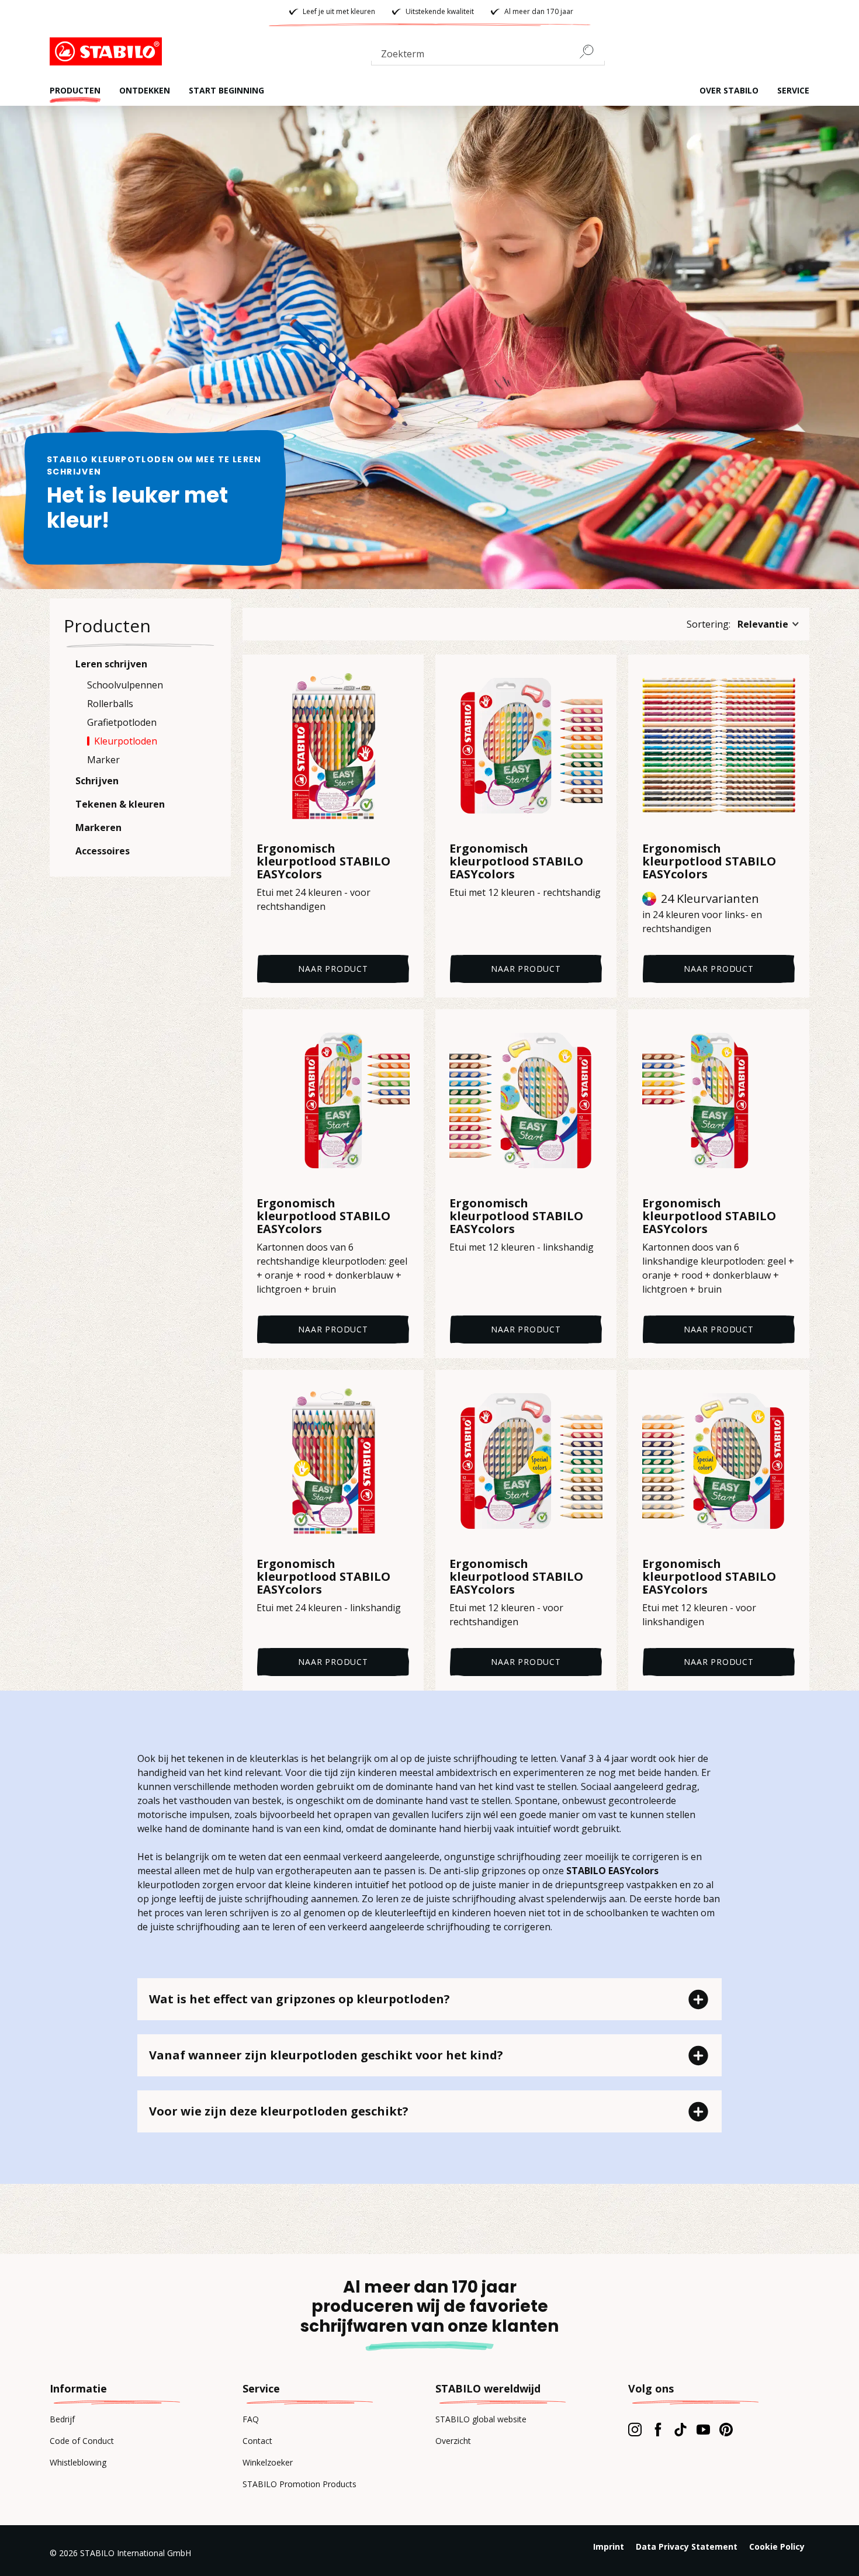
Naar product (333, 969)
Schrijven (97, 781)
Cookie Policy (777, 2546)
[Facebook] (658, 2429)
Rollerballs (110, 704)
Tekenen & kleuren (120, 804)
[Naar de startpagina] (108, 51)
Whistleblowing (78, 2462)
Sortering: (709, 624)
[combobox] (488, 56)
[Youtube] (703, 2429)
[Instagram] (635, 2429)
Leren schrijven (111, 664)
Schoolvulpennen (125, 685)
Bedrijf (62, 2419)
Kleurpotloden (126, 741)
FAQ (251, 2419)
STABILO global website (481, 2419)
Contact (257, 2441)
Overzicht (453, 2441)
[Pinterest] (726, 2429)
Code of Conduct (82, 2441)
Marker (103, 760)
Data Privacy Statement (687, 2546)
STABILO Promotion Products (299, 2484)
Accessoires (103, 851)
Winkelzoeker (268, 2462)
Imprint (609, 2546)
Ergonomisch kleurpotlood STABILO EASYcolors (323, 861)
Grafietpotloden (122, 722)
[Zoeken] (591, 51)
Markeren (98, 827)
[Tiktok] (680, 2429)
